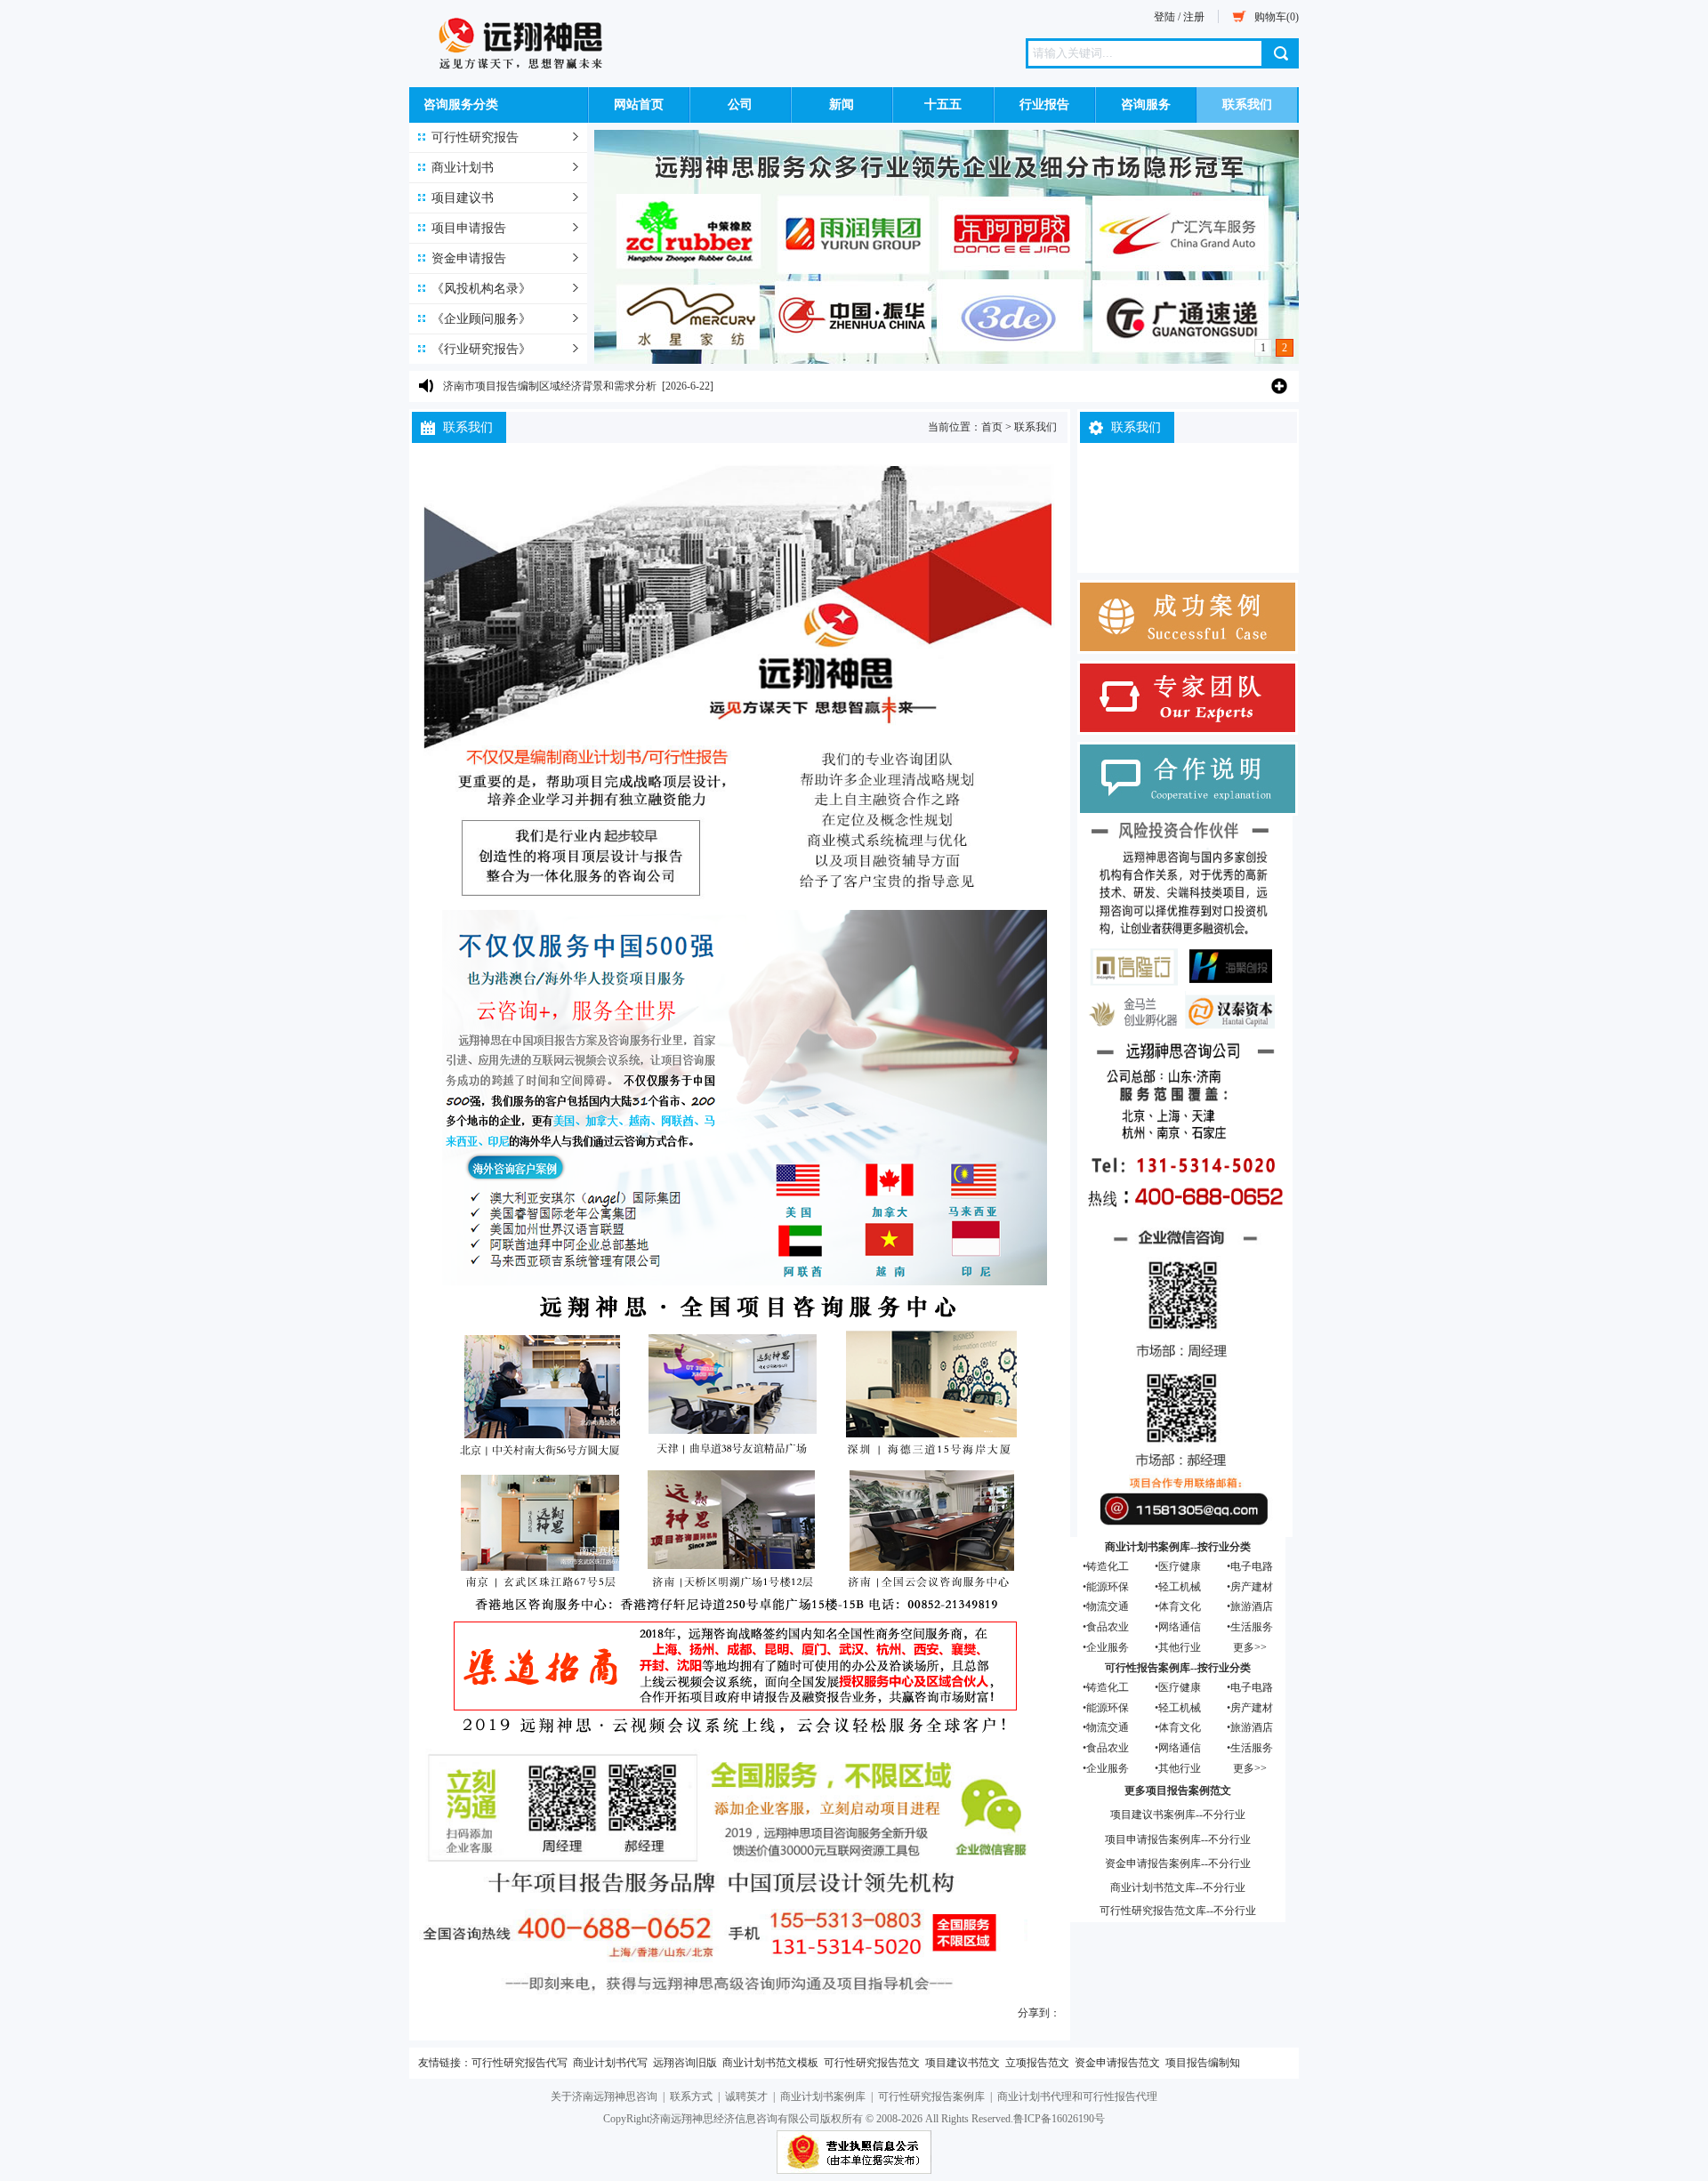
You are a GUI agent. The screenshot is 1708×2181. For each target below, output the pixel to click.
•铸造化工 (1106, 1566)
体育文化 (1180, 1606)
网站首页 (639, 105)
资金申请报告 (469, 258)
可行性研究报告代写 (520, 2063)
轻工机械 (1180, 1587)
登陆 (1164, 17)
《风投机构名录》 (481, 289)
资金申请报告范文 (1117, 2063)
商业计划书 (463, 168)
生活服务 (1252, 1627)
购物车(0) (1277, 17)
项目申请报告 (469, 228)
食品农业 (1108, 1627)
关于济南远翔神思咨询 (604, 2096)
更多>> (1250, 1647)
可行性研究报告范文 (872, 2063)
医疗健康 (1180, 1566)
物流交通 (1108, 1606)
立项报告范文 (1037, 2063)
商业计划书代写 (610, 2063)
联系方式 (691, 2096)
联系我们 (1247, 105)
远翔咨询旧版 (685, 2063)
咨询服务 (1146, 105)
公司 (740, 105)
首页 (992, 427)
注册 (1194, 17)
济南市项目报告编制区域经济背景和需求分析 (550, 382)
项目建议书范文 (963, 2063)
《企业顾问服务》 (481, 319)
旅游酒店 (1252, 1606)
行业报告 (1044, 105)
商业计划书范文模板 (770, 2063)
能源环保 (1108, 1587)
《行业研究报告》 (481, 349)
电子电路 (1252, 1566)
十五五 (943, 105)
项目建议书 (463, 198)
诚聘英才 (746, 2096)
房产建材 (1252, 1587)
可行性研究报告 (475, 137)
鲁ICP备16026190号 (1059, 2119)
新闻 (842, 105)
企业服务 (1108, 1647)
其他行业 (1180, 1647)
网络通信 (1180, 1627)
